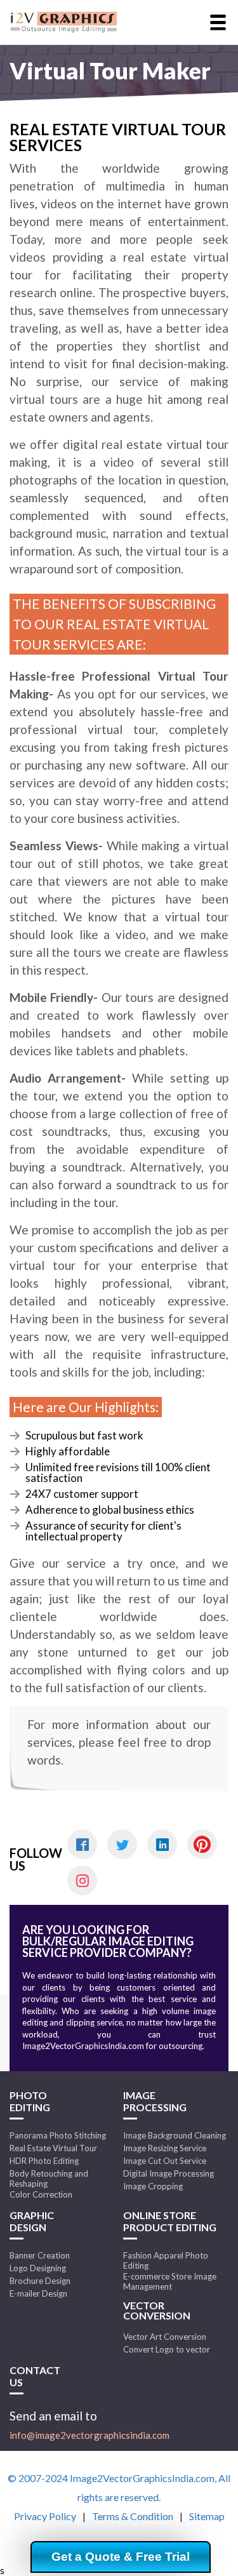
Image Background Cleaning (175, 2135)
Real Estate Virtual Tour (53, 2148)
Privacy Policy (45, 2516)
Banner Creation (40, 2255)
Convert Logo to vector (167, 2349)
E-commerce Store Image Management (170, 2281)
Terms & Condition (133, 2516)
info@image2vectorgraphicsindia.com (89, 2435)
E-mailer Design (38, 2293)
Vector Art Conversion (165, 2337)
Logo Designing (38, 2268)
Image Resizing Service (165, 2148)
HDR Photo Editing (44, 2161)
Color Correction (41, 2194)
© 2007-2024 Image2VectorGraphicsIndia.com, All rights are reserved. (119, 2487)
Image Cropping (153, 2186)
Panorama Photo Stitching (58, 2135)
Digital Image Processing (169, 2173)
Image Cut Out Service (165, 2161)
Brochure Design (40, 2281)
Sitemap (207, 2516)
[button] (218, 23)
